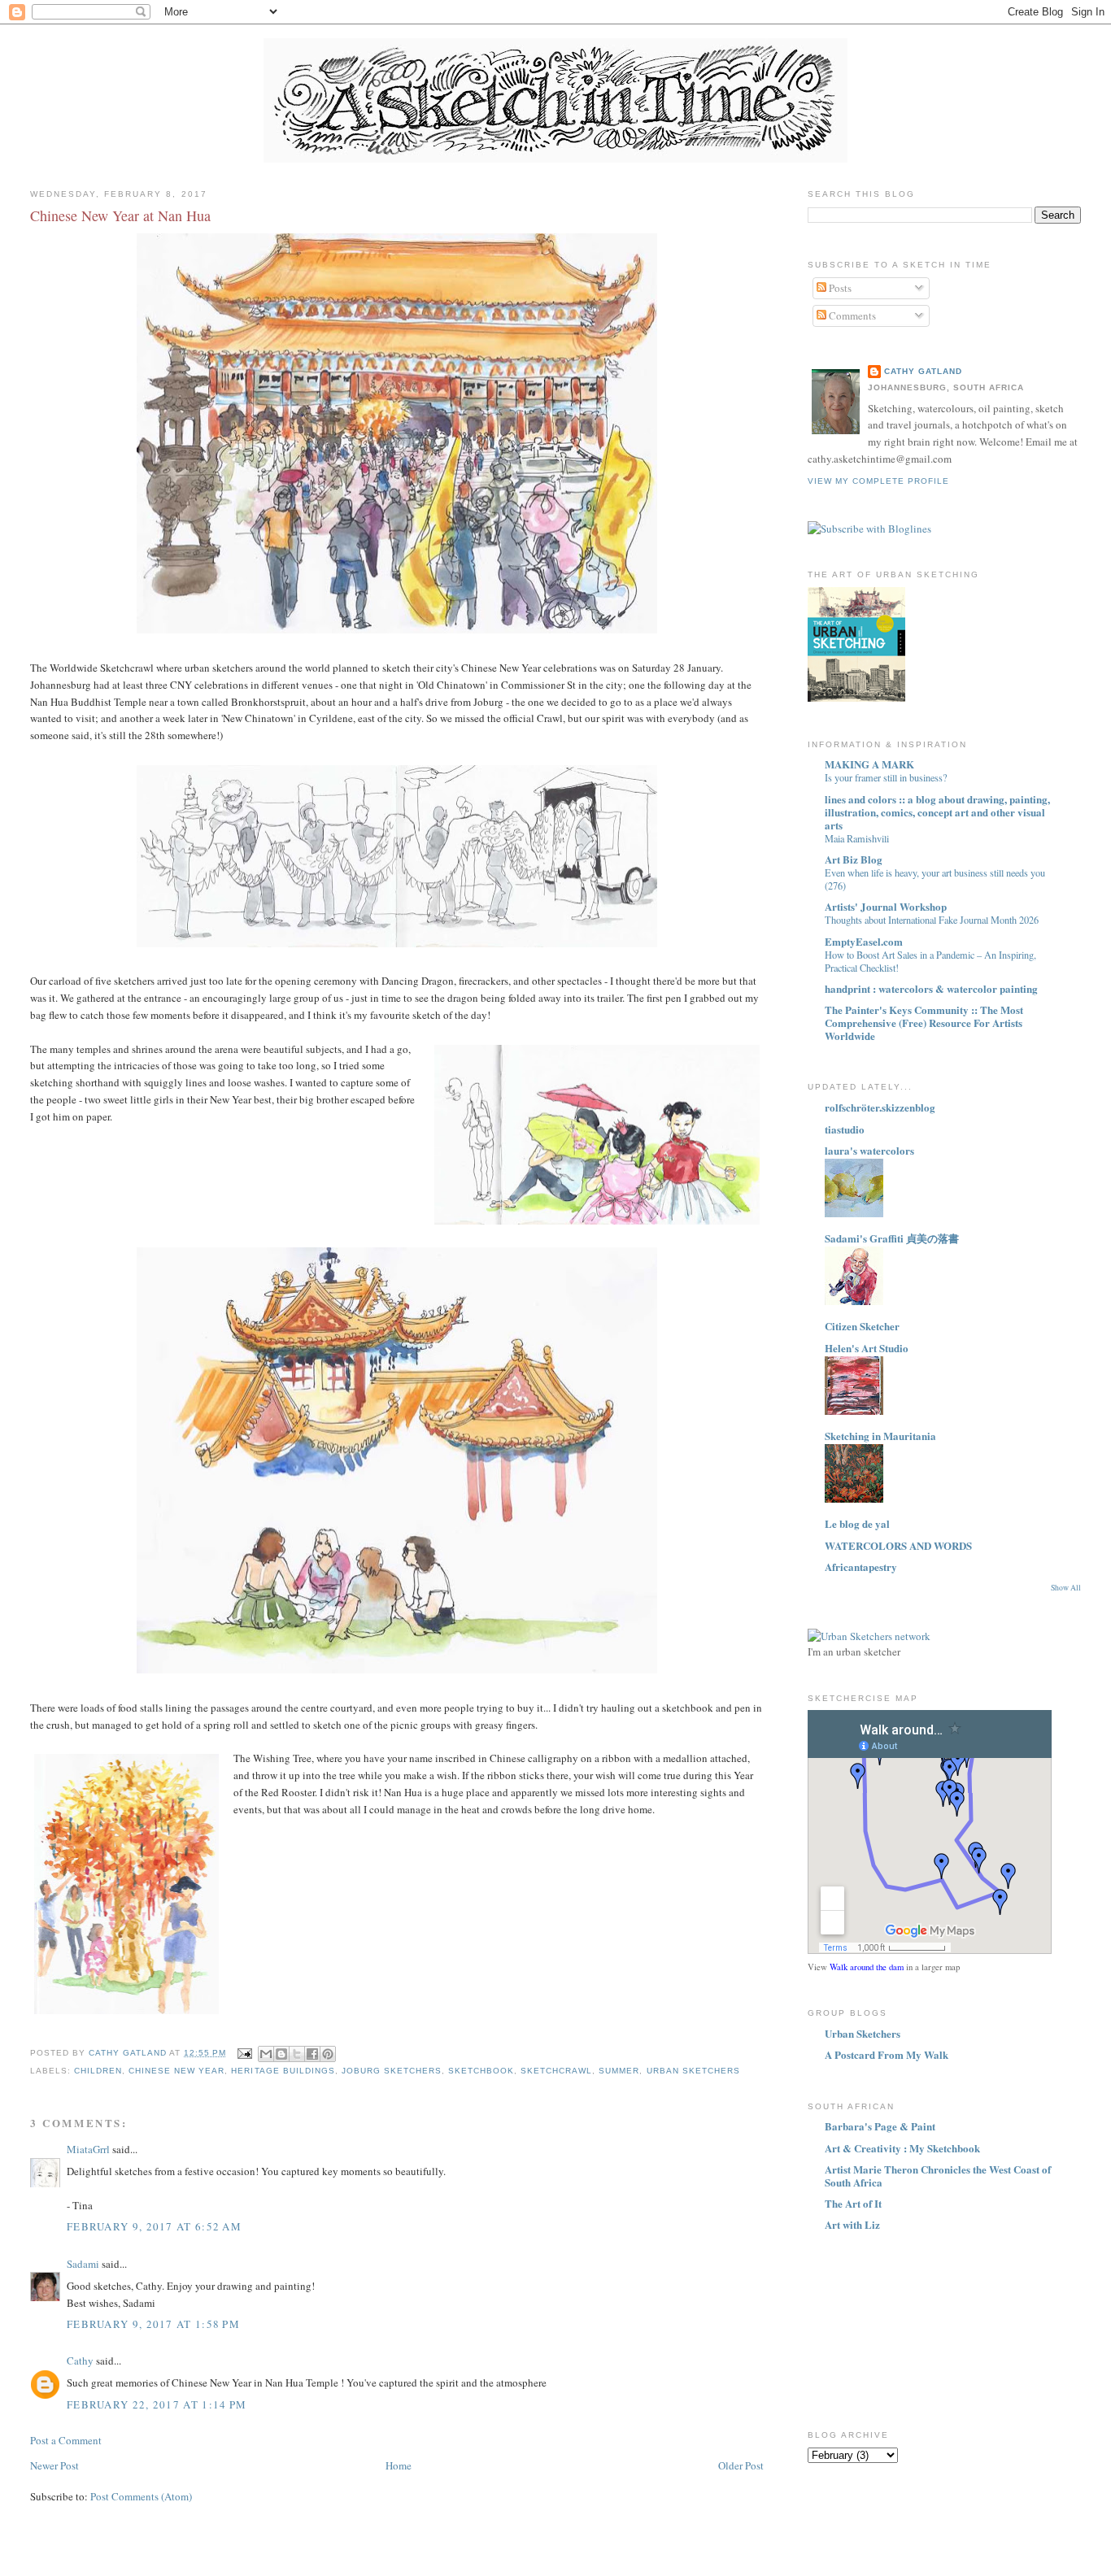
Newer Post (54, 2465)
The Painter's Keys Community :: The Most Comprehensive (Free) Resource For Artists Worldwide (924, 1023)
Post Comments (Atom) (141, 2496)
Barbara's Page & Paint (880, 2126)
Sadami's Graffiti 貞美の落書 (892, 1238)
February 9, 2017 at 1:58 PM (153, 2324)
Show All (1066, 1588)
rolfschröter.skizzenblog (880, 1107)
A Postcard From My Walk (887, 2054)
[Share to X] (297, 2054)
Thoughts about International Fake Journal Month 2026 (932, 920)
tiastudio (845, 1129)
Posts (839, 288)
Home (399, 2465)
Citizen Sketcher (862, 1326)
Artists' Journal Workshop (886, 906)
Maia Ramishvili (857, 838)
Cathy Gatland (923, 371)
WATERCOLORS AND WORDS (898, 1545)
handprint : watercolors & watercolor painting (931, 988)
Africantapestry (861, 1566)
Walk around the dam (867, 1967)
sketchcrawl (556, 2071)
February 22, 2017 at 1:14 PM (157, 2404)
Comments (851, 315)
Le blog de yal (857, 1523)
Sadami (83, 2264)
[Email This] (266, 2054)
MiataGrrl (88, 2149)
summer (619, 2071)
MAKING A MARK (869, 764)
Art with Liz (852, 2224)
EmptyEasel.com (864, 941)
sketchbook (481, 2071)
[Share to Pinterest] (328, 2054)
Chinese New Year (176, 2071)
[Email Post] (244, 2053)
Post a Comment (66, 2440)
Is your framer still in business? (886, 777)
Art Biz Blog (854, 859)
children (98, 2071)
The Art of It (853, 2203)
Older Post (741, 2465)
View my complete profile (878, 481)
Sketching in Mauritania (880, 1436)
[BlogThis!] (281, 2054)
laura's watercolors (869, 1150)
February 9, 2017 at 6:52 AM (154, 2226)
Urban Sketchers (693, 2071)
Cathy (80, 2361)
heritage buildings (283, 2071)
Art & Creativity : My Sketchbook (902, 2148)
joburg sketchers (392, 2071)
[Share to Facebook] (312, 2054)
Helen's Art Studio (867, 1348)
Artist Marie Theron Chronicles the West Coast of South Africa (938, 2176)
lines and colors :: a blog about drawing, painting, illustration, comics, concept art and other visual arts (937, 812)
